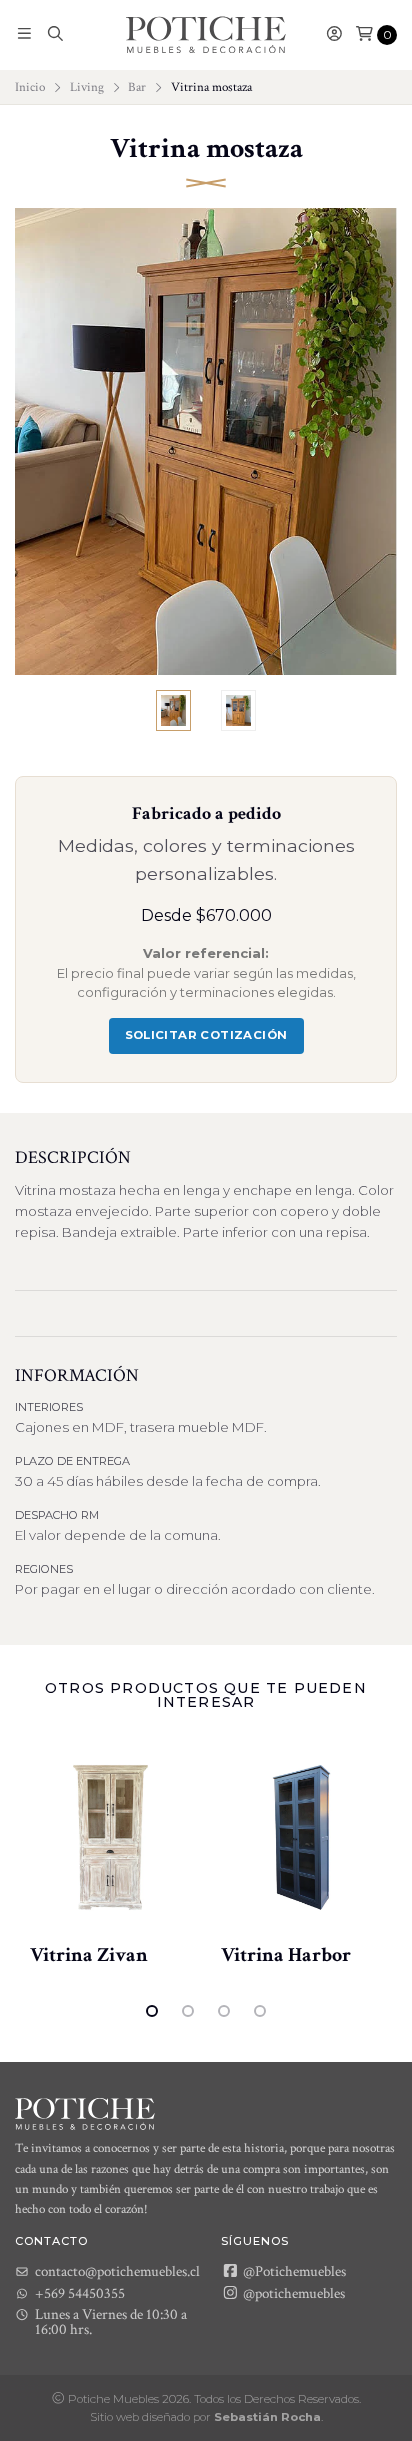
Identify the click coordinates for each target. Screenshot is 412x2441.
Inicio (30, 87)
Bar (137, 87)
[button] (24, 35)
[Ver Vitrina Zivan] (110, 1837)
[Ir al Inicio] (206, 35)
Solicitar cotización (206, 1035)
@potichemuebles (292, 2293)
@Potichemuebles (293, 2271)
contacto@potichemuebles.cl (117, 2271)
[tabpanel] (110, 1853)
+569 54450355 (80, 2293)
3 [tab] (224, 2011)
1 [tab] (152, 2011)
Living (87, 87)
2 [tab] (188, 2011)
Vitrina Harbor (286, 1955)
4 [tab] (260, 2011)
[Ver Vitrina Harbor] (301, 1837)
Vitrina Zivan (89, 1955)
